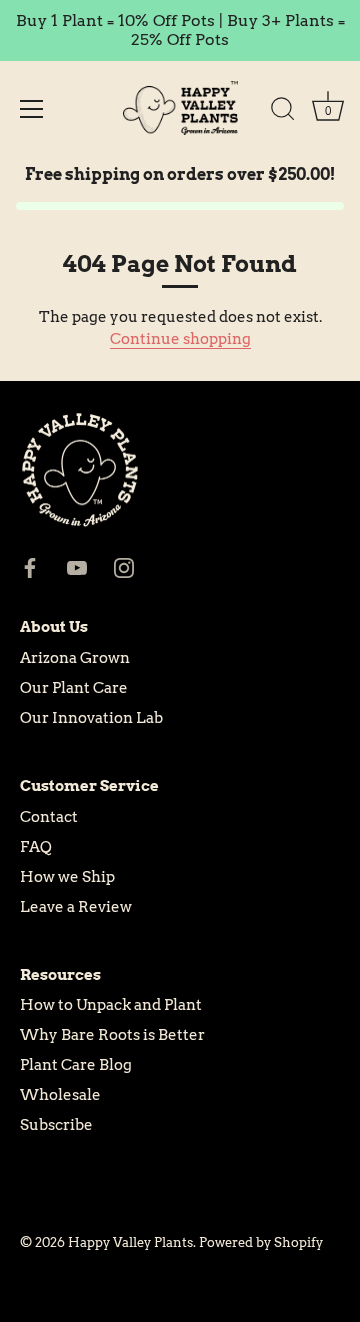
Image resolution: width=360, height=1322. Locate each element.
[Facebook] (30, 567)
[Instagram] (124, 567)
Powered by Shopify (261, 1242)
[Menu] (32, 109)
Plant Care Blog (76, 1065)
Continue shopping (180, 339)
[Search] (283, 112)
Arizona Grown (75, 658)
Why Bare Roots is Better (112, 1035)
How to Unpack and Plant (111, 1005)
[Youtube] (77, 567)
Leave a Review (76, 907)
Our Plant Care (74, 688)
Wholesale (60, 1095)
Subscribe (56, 1125)
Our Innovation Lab (91, 718)
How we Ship (67, 877)
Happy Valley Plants (130, 1242)
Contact (49, 817)
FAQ (36, 847)
